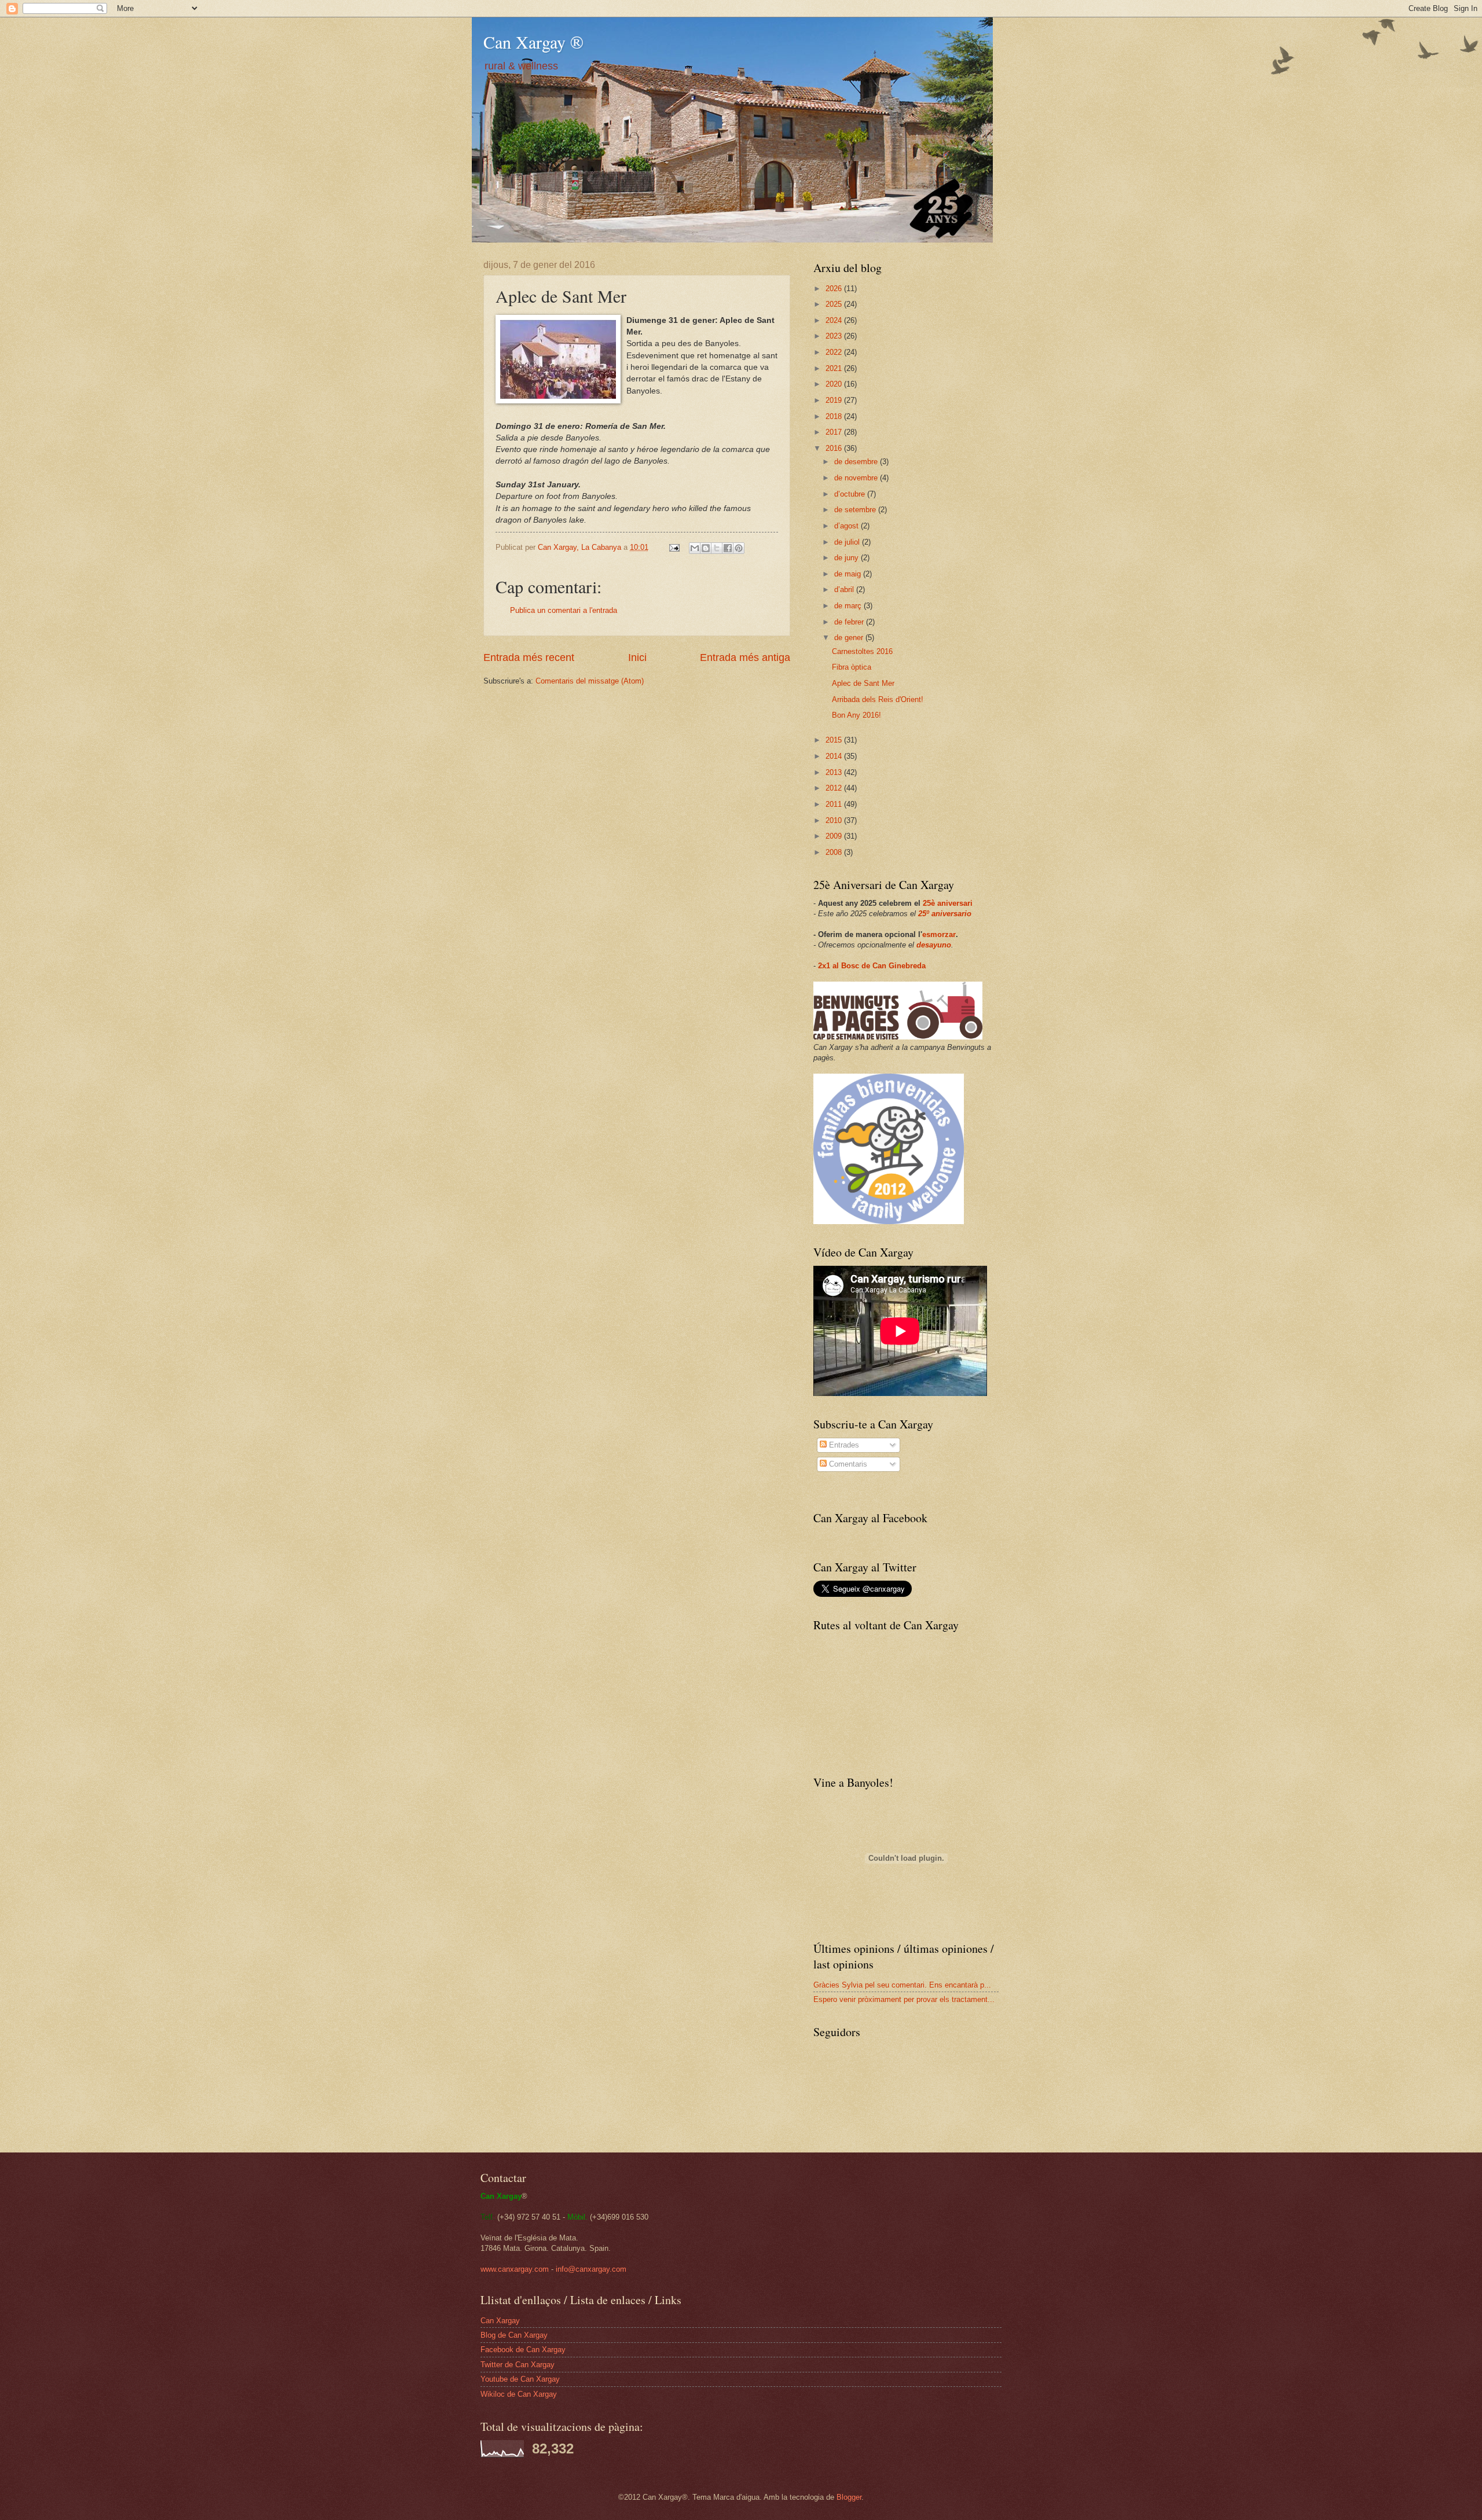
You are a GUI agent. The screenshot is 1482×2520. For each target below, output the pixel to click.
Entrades (843, 1445)
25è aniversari (948, 903)
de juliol (848, 542)
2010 (835, 820)
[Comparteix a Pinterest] (739, 548)
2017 (835, 432)
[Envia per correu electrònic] (695, 548)
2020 (835, 384)
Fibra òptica (852, 667)
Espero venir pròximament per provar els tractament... (904, 1999)
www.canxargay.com (515, 2269)
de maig (849, 574)
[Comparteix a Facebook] (728, 548)
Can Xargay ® (533, 42)
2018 (835, 416)
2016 (835, 448)
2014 (835, 756)
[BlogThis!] (706, 548)
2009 (835, 836)
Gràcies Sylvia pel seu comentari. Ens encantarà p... (902, 1985)
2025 (835, 304)
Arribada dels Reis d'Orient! (878, 699)
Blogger (849, 2497)
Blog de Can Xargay (514, 2335)
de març (849, 606)
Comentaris (847, 1464)
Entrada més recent (529, 657)
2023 (835, 336)
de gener (850, 638)
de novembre (857, 478)
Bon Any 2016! (856, 715)
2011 (835, 804)
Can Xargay (500, 2321)
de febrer (850, 622)
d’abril (845, 589)
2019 (835, 400)
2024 (835, 320)
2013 (835, 772)
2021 (835, 368)
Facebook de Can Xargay (523, 2350)
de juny (848, 558)
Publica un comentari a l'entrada (564, 610)
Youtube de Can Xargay (520, 2379)
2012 (835, 788)
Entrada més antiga (745, 657)
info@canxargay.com (591, 2269)
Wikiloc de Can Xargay (519, 2394)
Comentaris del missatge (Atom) (590, 681)
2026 (835, 289)
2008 (835, 852)
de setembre (856, 510)
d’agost (848, 526)
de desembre (857, 462)
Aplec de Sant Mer (863, 683)
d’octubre (851, 494)
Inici (637, 657)
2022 (835, 352)
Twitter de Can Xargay (518, 2365)
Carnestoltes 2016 (862, 651)
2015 (835, 740)
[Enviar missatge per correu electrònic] (674, 547)
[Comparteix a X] (717, 548)
